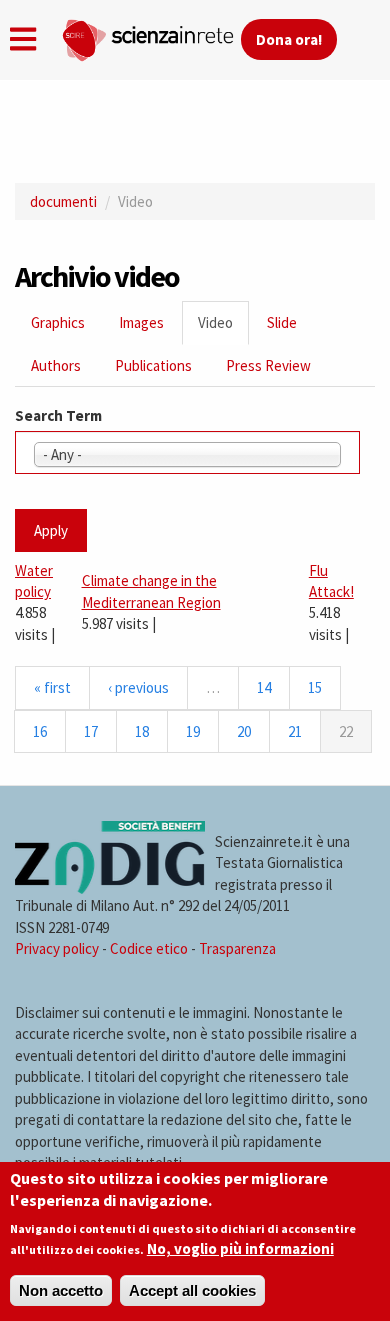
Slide (282, 322)
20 (244, 731)
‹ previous (138, 687)
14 (264, 687)
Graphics (58, 322)
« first (52, 687)
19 (193, 731)
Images (141, 322)
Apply (51, 530)
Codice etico (149, 948)
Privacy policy (57, 948)
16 (40, 731)
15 (315, 687)
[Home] (151, 36)
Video (223, 328)
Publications (153, 365)
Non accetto (61, 1290)
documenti (63, 201)
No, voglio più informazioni (240, 1248)
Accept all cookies (192, 1290)
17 (91, 731)
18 (142, 731)
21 (295, 731)
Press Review (268, 365)
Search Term (58, 415)
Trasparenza (237, 948)
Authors (56, 365)
